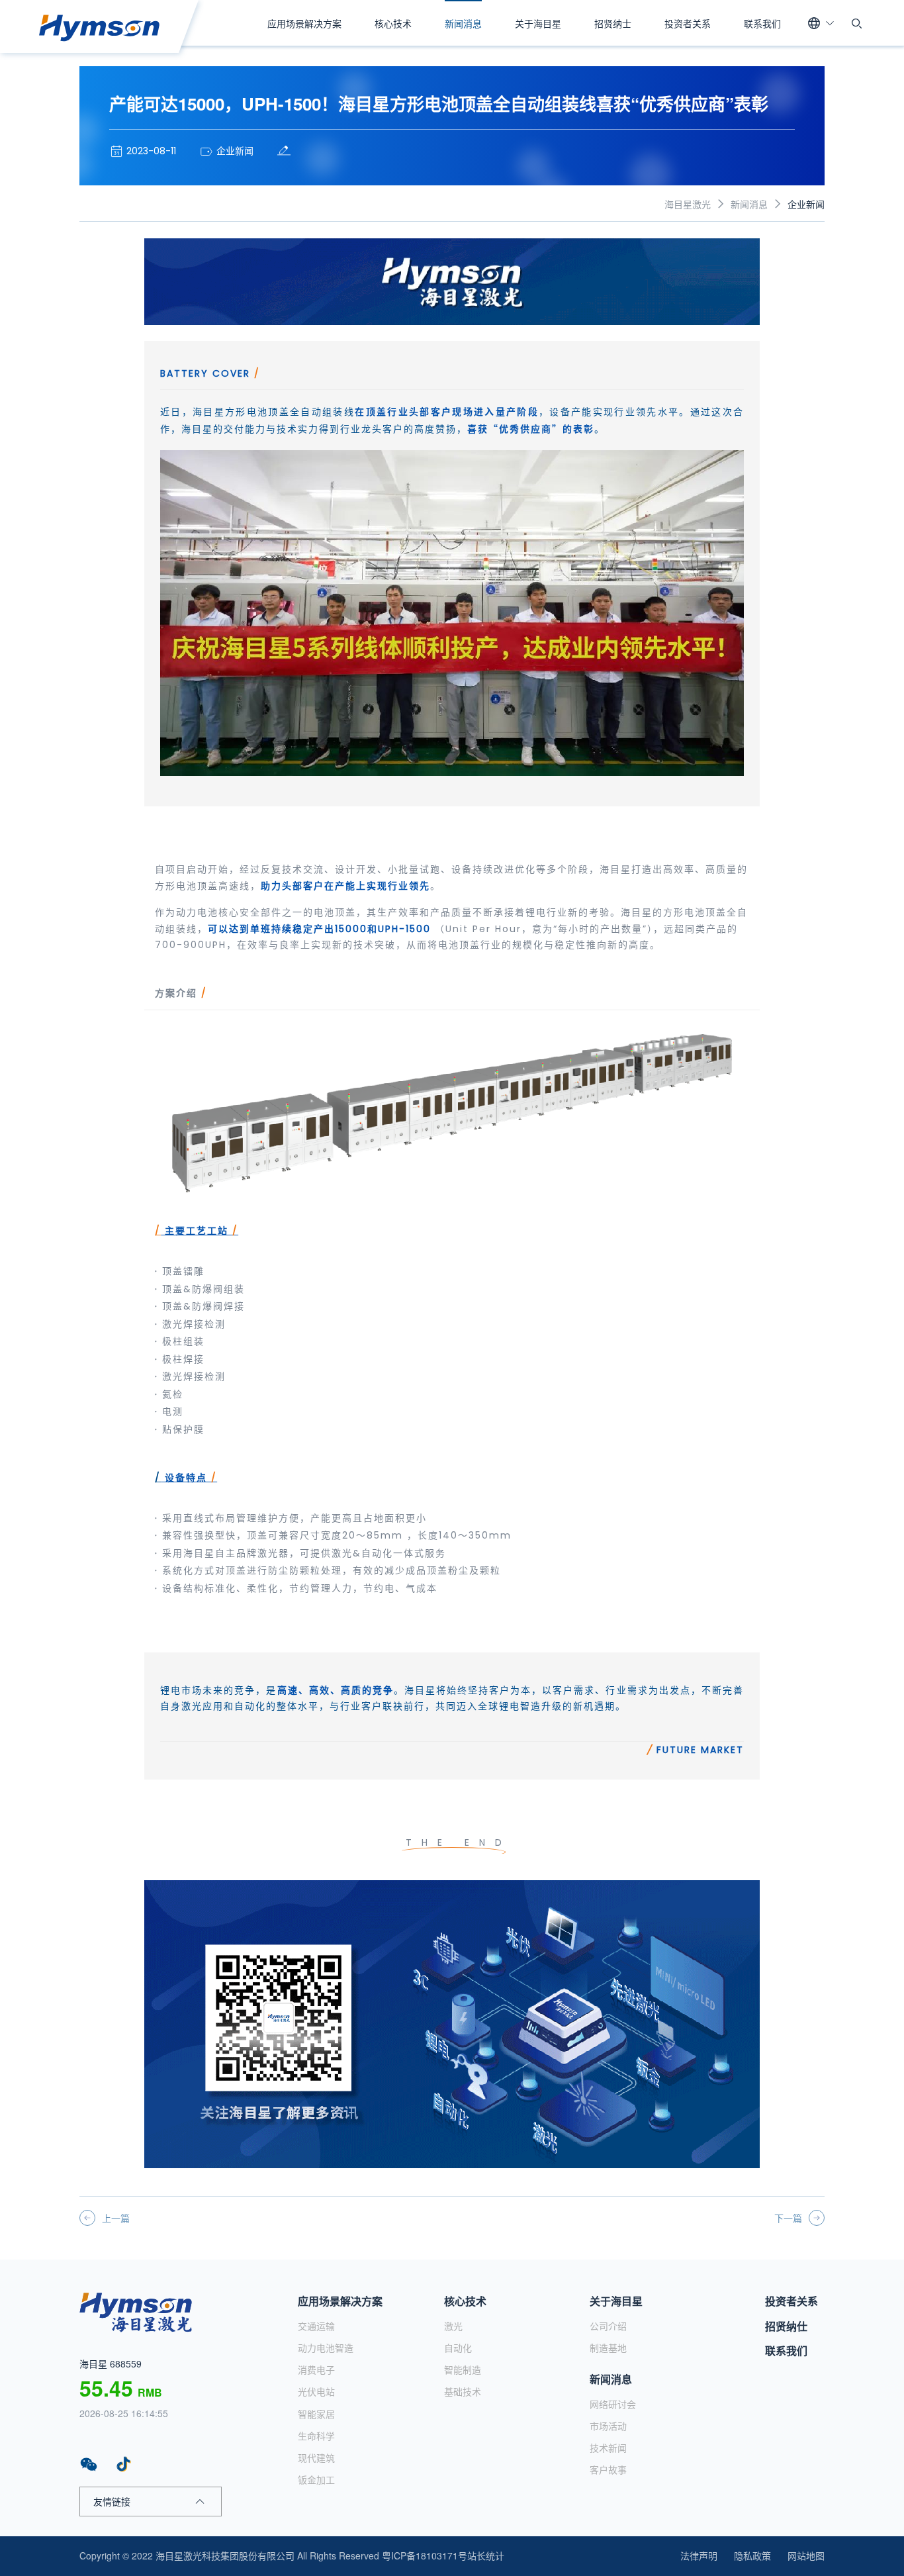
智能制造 (463, 2369)
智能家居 (316, 2414)
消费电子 (316, 2369)
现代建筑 (316, 2457)
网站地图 (806, 2555)
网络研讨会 (613, 2404)
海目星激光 (688, 204)
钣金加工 (316, 2479)
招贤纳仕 (786, 2326)
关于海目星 (538, 23)
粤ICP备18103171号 (425, 2555)
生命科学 (316, 2436)
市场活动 (608, 2426)
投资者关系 (688, 23)
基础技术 (463, 2391)
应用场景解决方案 (304, 23)
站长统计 (486, 2555)
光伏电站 (316, 2391)
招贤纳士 (613, 23)
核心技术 (393, 23)
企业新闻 (806, 204)
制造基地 (608, 2348)
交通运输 (316, 2326)
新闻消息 (463, 23)
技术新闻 (608, 2448)
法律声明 (699, 2555)
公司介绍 (608, 2326)
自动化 (458, 2348)
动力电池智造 (326, 2348)
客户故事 (608, 2469)
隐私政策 (752, 2555)
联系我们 (762, 23)
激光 (453, 2326)
